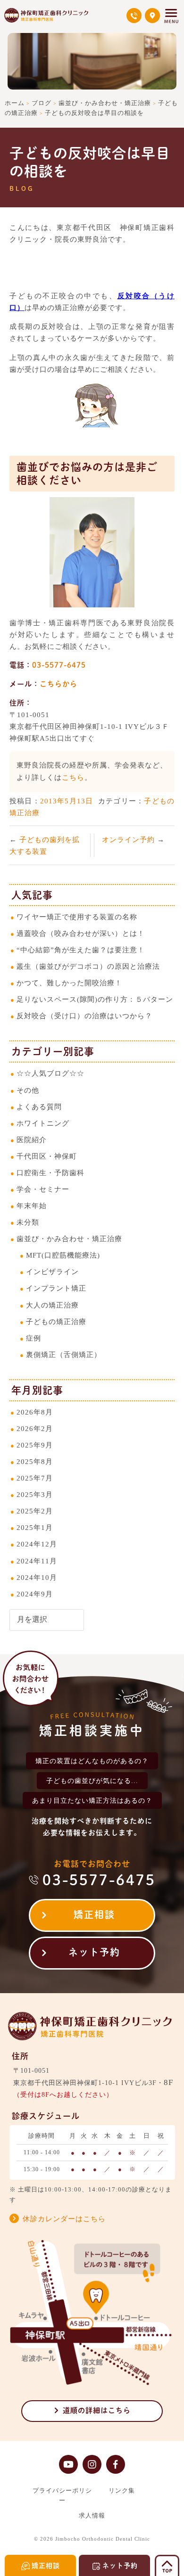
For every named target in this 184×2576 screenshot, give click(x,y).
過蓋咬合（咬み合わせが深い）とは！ (81, 933)
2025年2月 (35, 1511)
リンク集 (122, 2490)
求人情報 (92, 2515)
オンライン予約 (130, 839)
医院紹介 (32, 1140)
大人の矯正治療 (52, 1305)
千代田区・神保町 (47, 1156)
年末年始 (32, 1206)
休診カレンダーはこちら (64, 2219)
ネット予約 (94, 1952)
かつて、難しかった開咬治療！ (69, 983)
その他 (28, 1090)
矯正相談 (94, 1914)
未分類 (28, 1222)
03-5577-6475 (59, 665)
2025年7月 (35, 1478)
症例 (33, 1338)
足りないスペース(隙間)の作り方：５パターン (95, 999)
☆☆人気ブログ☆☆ (50, 1073)
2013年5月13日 (67, 801)
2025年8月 (35, 1461)
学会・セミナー (43, 1189)
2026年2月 (35, 1428)
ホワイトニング (43, 1123)
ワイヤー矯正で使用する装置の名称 (77, 917)
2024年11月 (37, 1561)
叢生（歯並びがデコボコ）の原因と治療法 (88, 966)
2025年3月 (35, 1494)
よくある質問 (39, 1107)
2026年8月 (35, 1412)
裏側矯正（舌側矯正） (64, 1354)
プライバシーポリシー (62, 2495)
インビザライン (52, 1272)
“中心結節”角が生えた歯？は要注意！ (81, 950)
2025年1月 (35, 1527)
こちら (73, 777)
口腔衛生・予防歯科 (50, 1173)
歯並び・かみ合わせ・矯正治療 (69, 1239)
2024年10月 (37, 1577)
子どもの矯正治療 (56, 1321)
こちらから (59, 684)
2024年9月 (35, 1594)
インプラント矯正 (56, 1288)
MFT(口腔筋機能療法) (63, 1255)
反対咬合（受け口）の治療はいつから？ (84, 1016)
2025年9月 (35, 1445)
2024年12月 (37, 1544)
